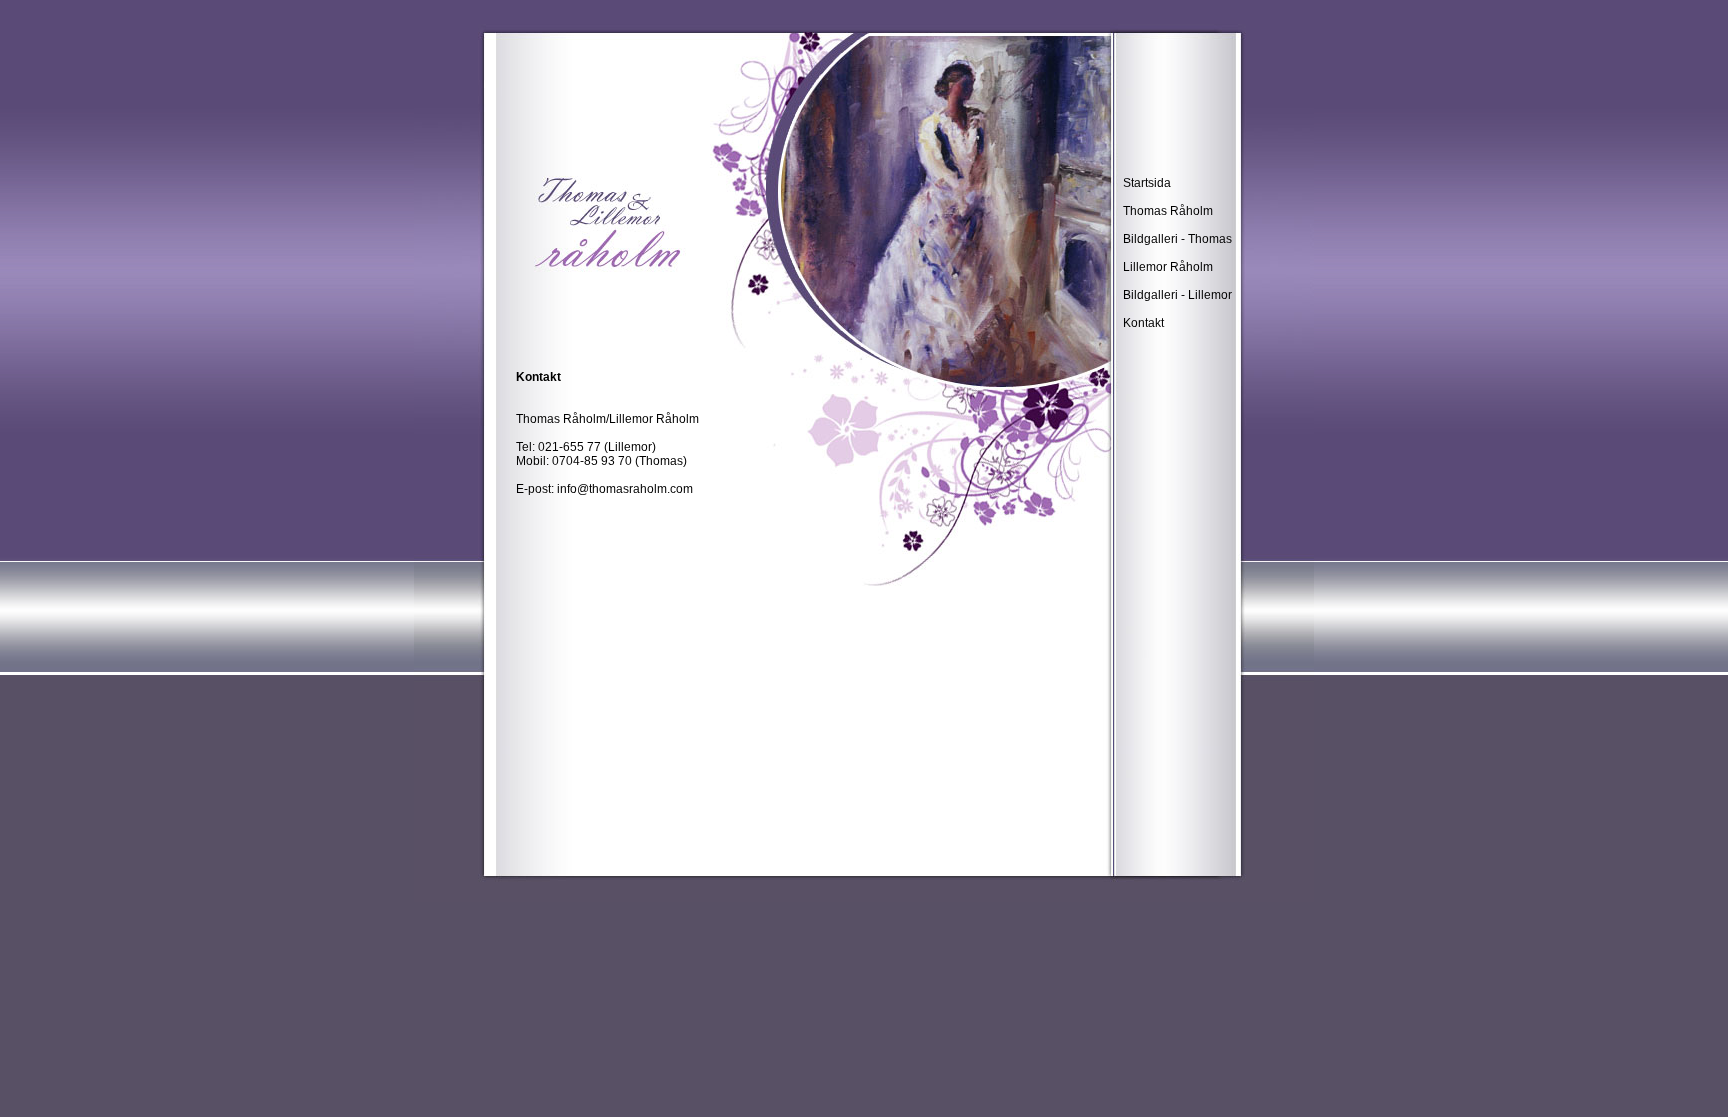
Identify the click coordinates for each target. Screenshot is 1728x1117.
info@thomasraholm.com (625, 489)
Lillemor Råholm (1168, 267)
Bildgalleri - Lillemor (1177, 295)
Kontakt (1143, 323)
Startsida (1147, 183)
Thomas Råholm (1168, 211)
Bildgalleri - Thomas (1177, 239)
